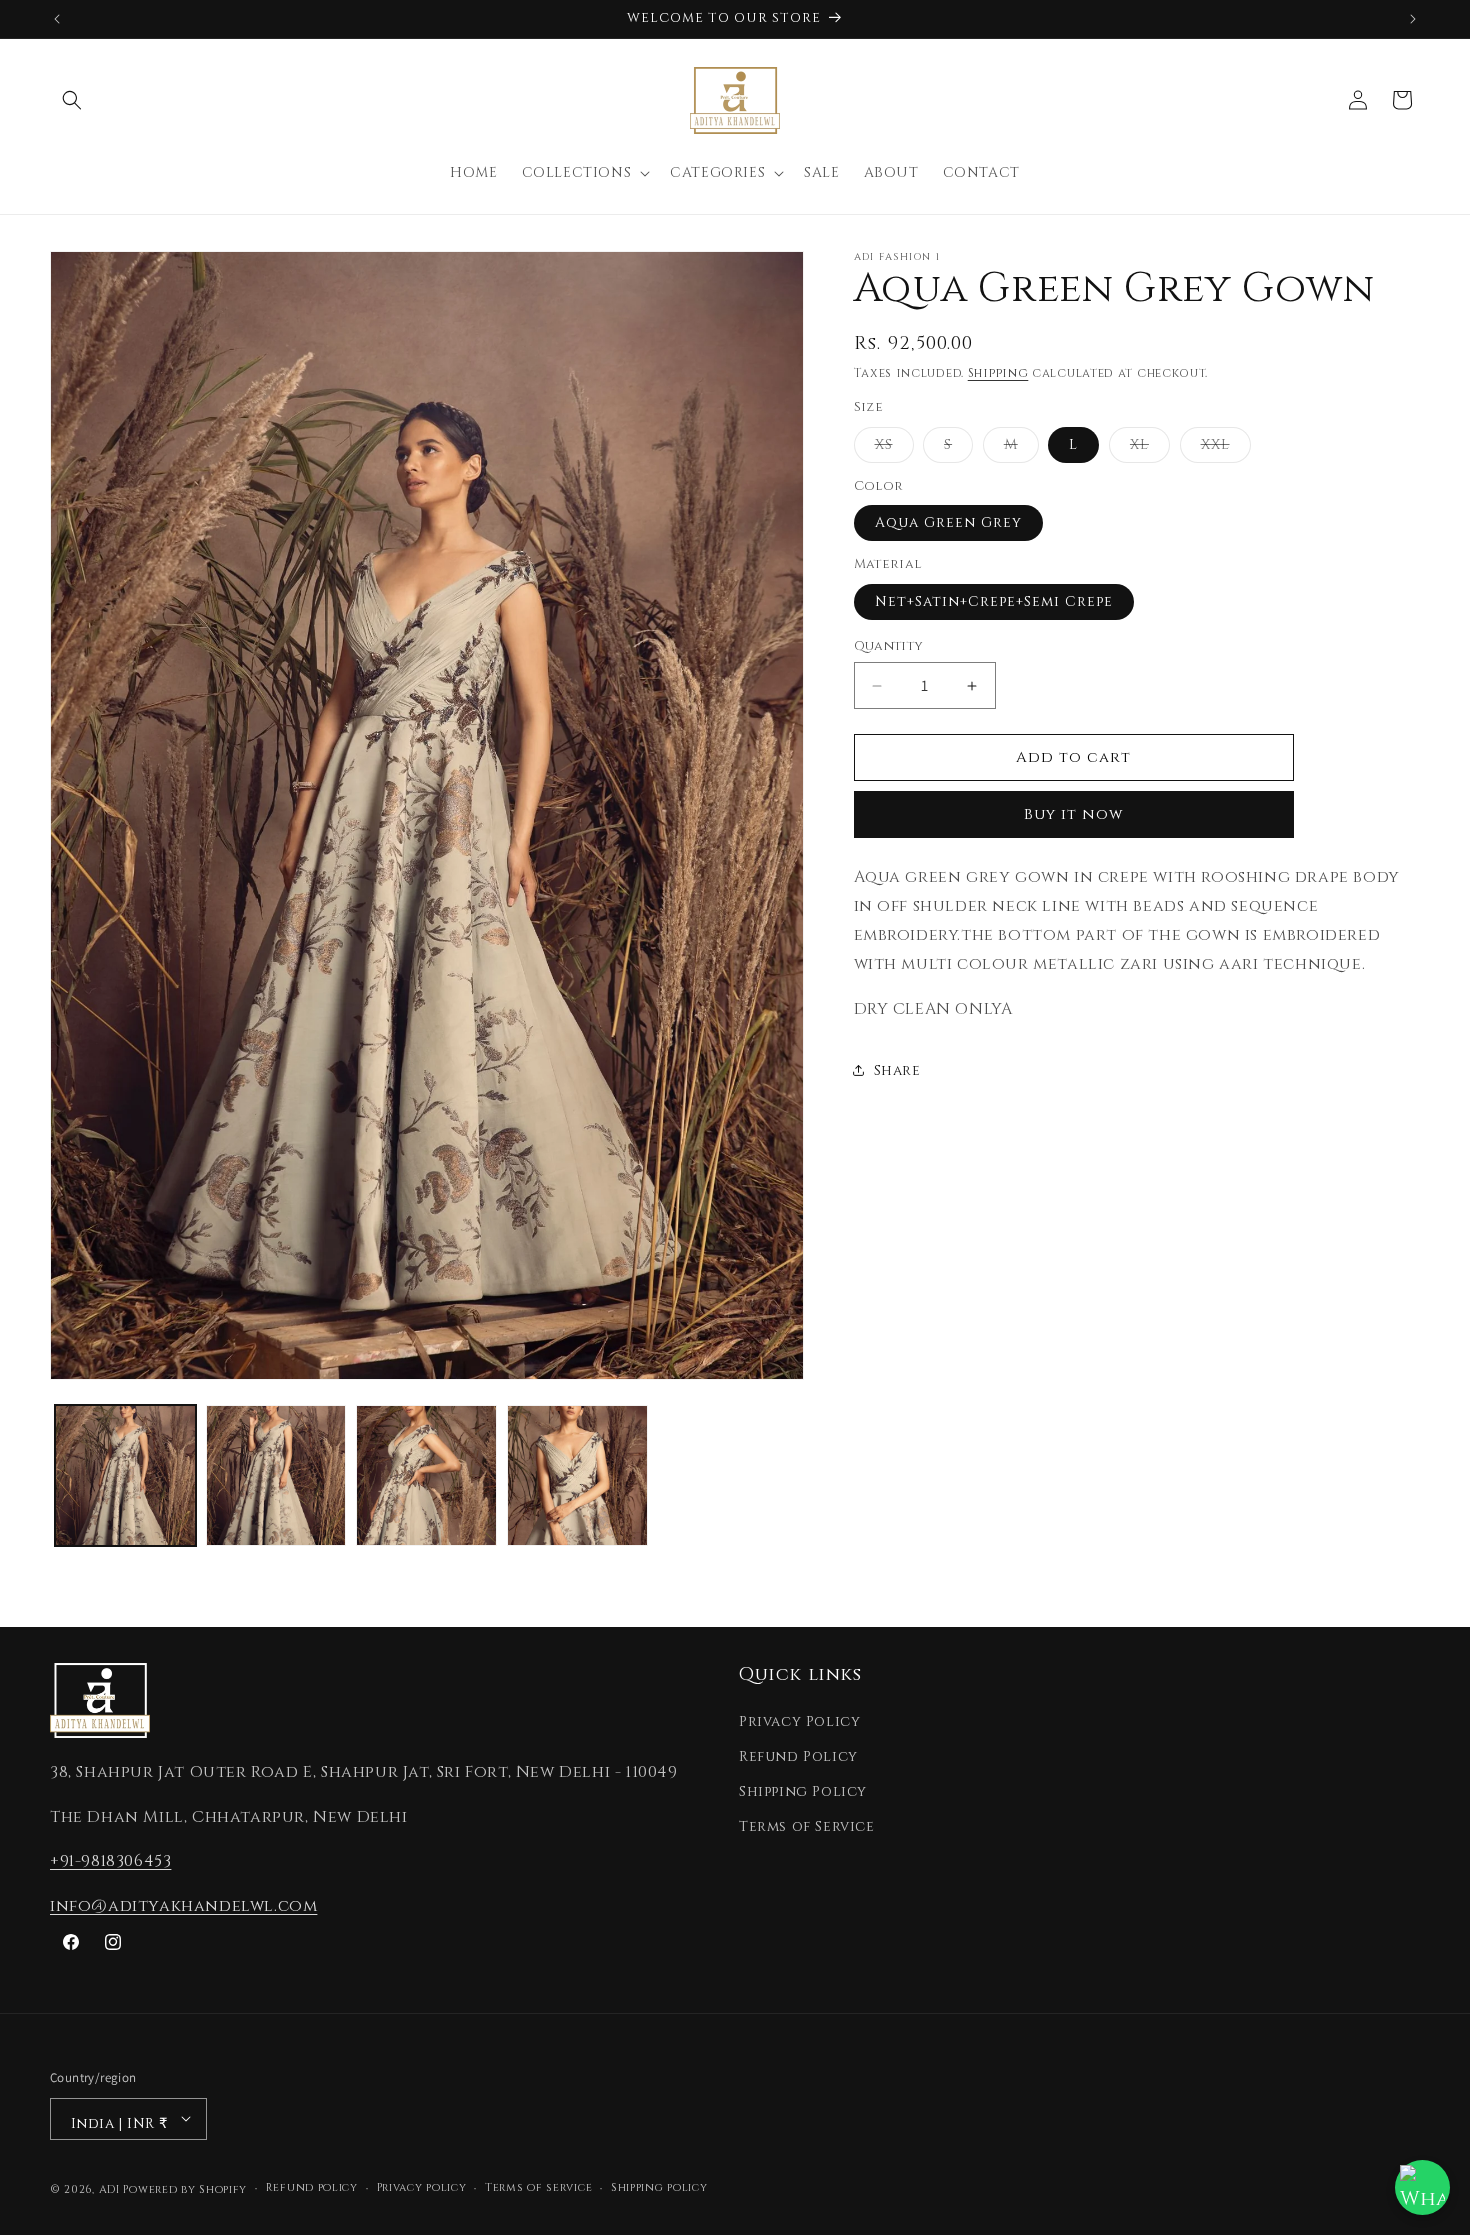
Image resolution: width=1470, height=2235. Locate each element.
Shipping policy (659, 2187)
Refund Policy (798, 1756)
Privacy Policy (799, 1721)
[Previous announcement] (57, 19)
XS (894, 448)
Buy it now (1073, 814)
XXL (1226, 448)
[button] (72, 100)
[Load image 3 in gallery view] (426, 1475)
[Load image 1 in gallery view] (125, 1475)
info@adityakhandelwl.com (183, 1906)
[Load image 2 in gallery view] (276, 1475)
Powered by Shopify (185, 2188)
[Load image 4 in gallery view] (577, 1475)
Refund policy (312, 2187)
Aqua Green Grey (948, 522)
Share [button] (897, 1069)
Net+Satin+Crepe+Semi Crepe (994, 601)
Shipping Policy (803, 1791)
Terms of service (538, 2187)
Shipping (998, 373)
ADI (109, 2188)
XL (1150, 448)
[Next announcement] (1413, 19)
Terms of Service (807, 1826)
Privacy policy (422, 2187)
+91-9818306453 (110, 1861)
